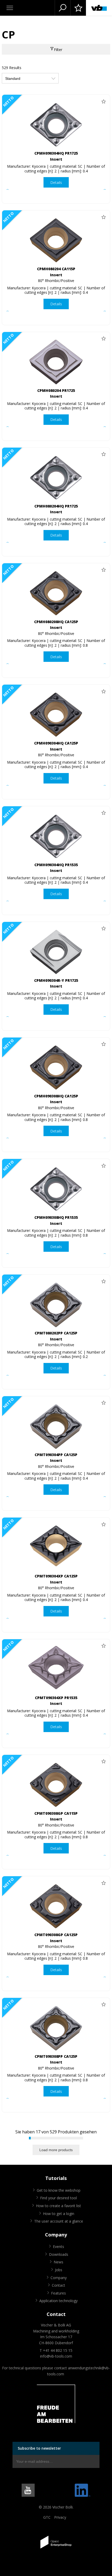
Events (58, 2247)
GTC (47, 2517)
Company (59, 2278)
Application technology (58, 2301)
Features (58, 2293)
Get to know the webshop (59, 2190)
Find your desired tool (58, 2198)
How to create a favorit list (58, 2206)
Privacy (60, 2517)
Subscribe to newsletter (39, 2448)
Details (56, 182)
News (58, 2262)
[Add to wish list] (103, 101)
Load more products (56, 2150)
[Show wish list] (78, 8)
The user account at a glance (59, 2221)
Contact (58, 2285)
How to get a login (59, 2214)
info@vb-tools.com (56, 2356)
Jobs (59, 2270)
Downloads (59, 2254)
